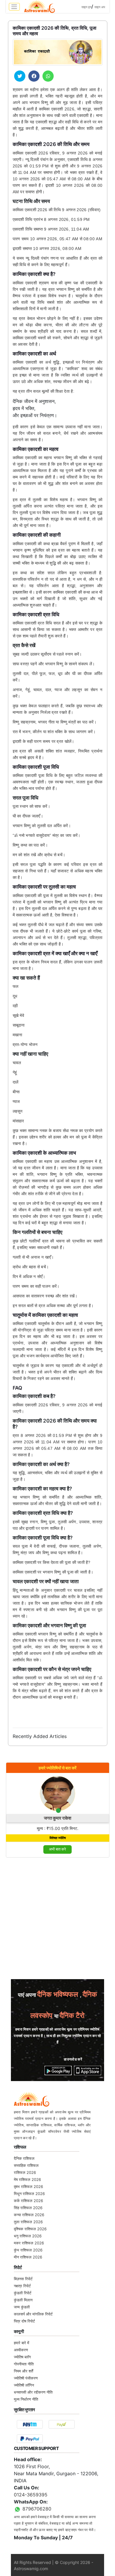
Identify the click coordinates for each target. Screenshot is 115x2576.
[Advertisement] (57, 1920)
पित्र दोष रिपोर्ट (24, 2321)
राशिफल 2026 (25, 2172)
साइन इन (86, 7)
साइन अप (100, 7)
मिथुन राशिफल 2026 (29, 2194)
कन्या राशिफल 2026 (29, 2215)
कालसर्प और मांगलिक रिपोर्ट (33, 2314)
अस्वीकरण (21, 2350)
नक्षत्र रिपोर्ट (22, 2286)
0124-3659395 (31, 2495)
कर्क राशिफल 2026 (28, 2201)
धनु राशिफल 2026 (28, 2236)
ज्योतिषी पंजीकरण (26, 2378)
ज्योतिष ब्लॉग (22, 2357)
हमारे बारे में (22, 2343)
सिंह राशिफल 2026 (28, 2208)
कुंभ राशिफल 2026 (28, 2250)
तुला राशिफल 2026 (28, 2222)
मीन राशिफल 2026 (28, 2257)
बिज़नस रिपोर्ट (23, 2279)
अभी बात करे (57, 1849)
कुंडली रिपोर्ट (23, 2293)
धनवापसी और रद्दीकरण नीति (33, 2392)
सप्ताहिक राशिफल (26, 2165)
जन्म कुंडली (22, 2307)
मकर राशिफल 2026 (29, 2243)
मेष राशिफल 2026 (27, 2179)
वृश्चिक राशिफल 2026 (30, 2229)
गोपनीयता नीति (24, 2364)
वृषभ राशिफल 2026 (28, 2187)
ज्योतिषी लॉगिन (24, 2385)
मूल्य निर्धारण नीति (26, 2399)
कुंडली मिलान (23, 2300)
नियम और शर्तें (23, 2371)
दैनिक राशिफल (24, 2158)
